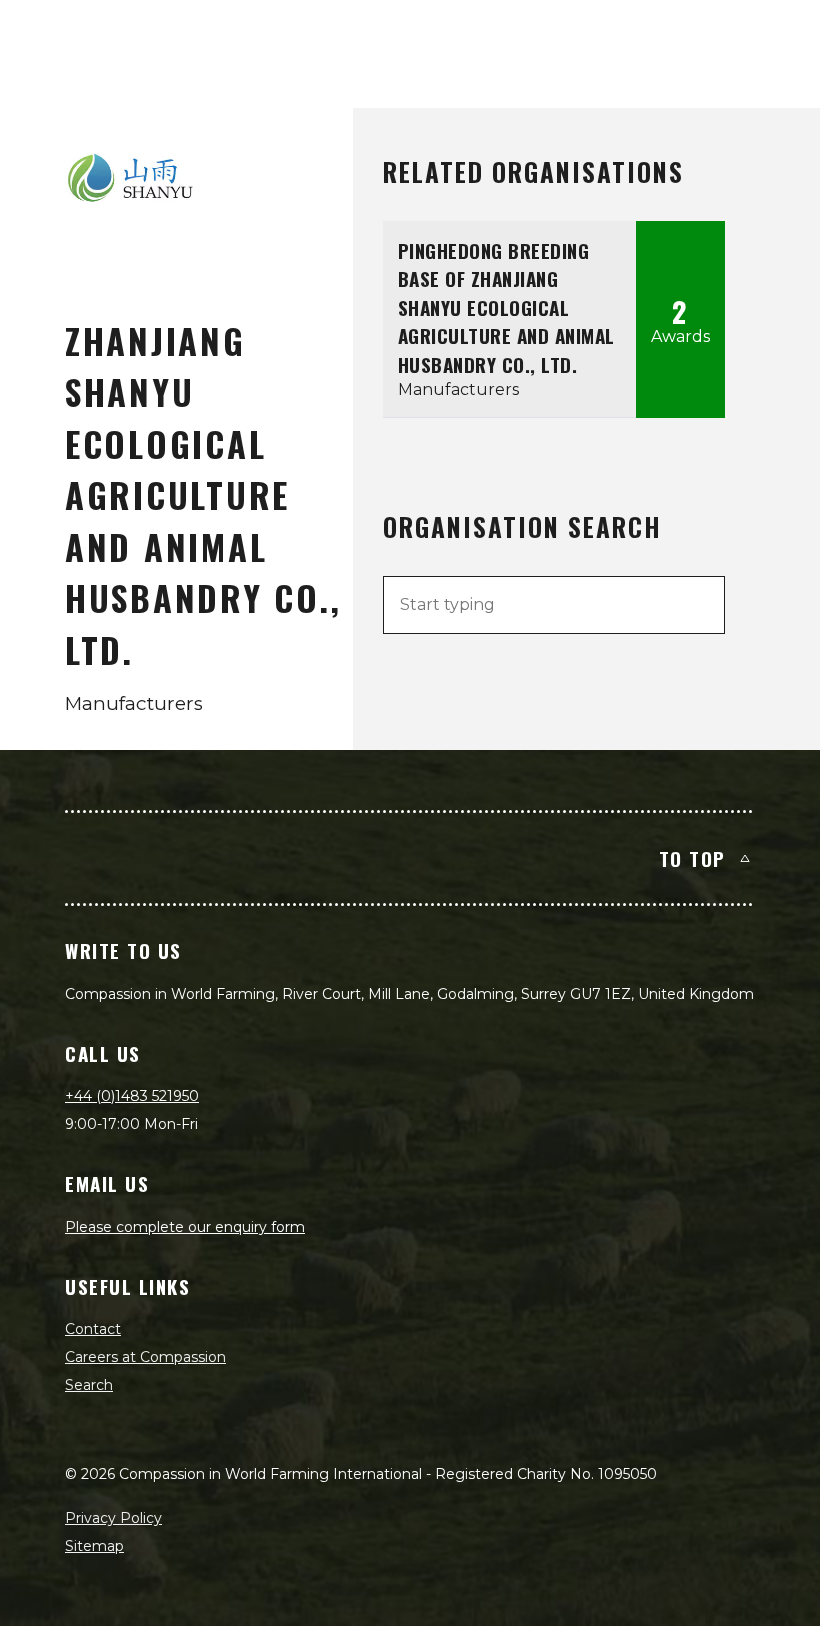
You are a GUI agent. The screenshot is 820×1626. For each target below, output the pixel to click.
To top (692, 858)
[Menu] (782, 36)
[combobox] (554, 605)
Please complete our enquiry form (185, 1227)
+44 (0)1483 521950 (132, 1096)
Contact (93, 1329)
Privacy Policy (113, 1518)
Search (89, 1385)
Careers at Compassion (145, 1357)
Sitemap (94, 1546)
